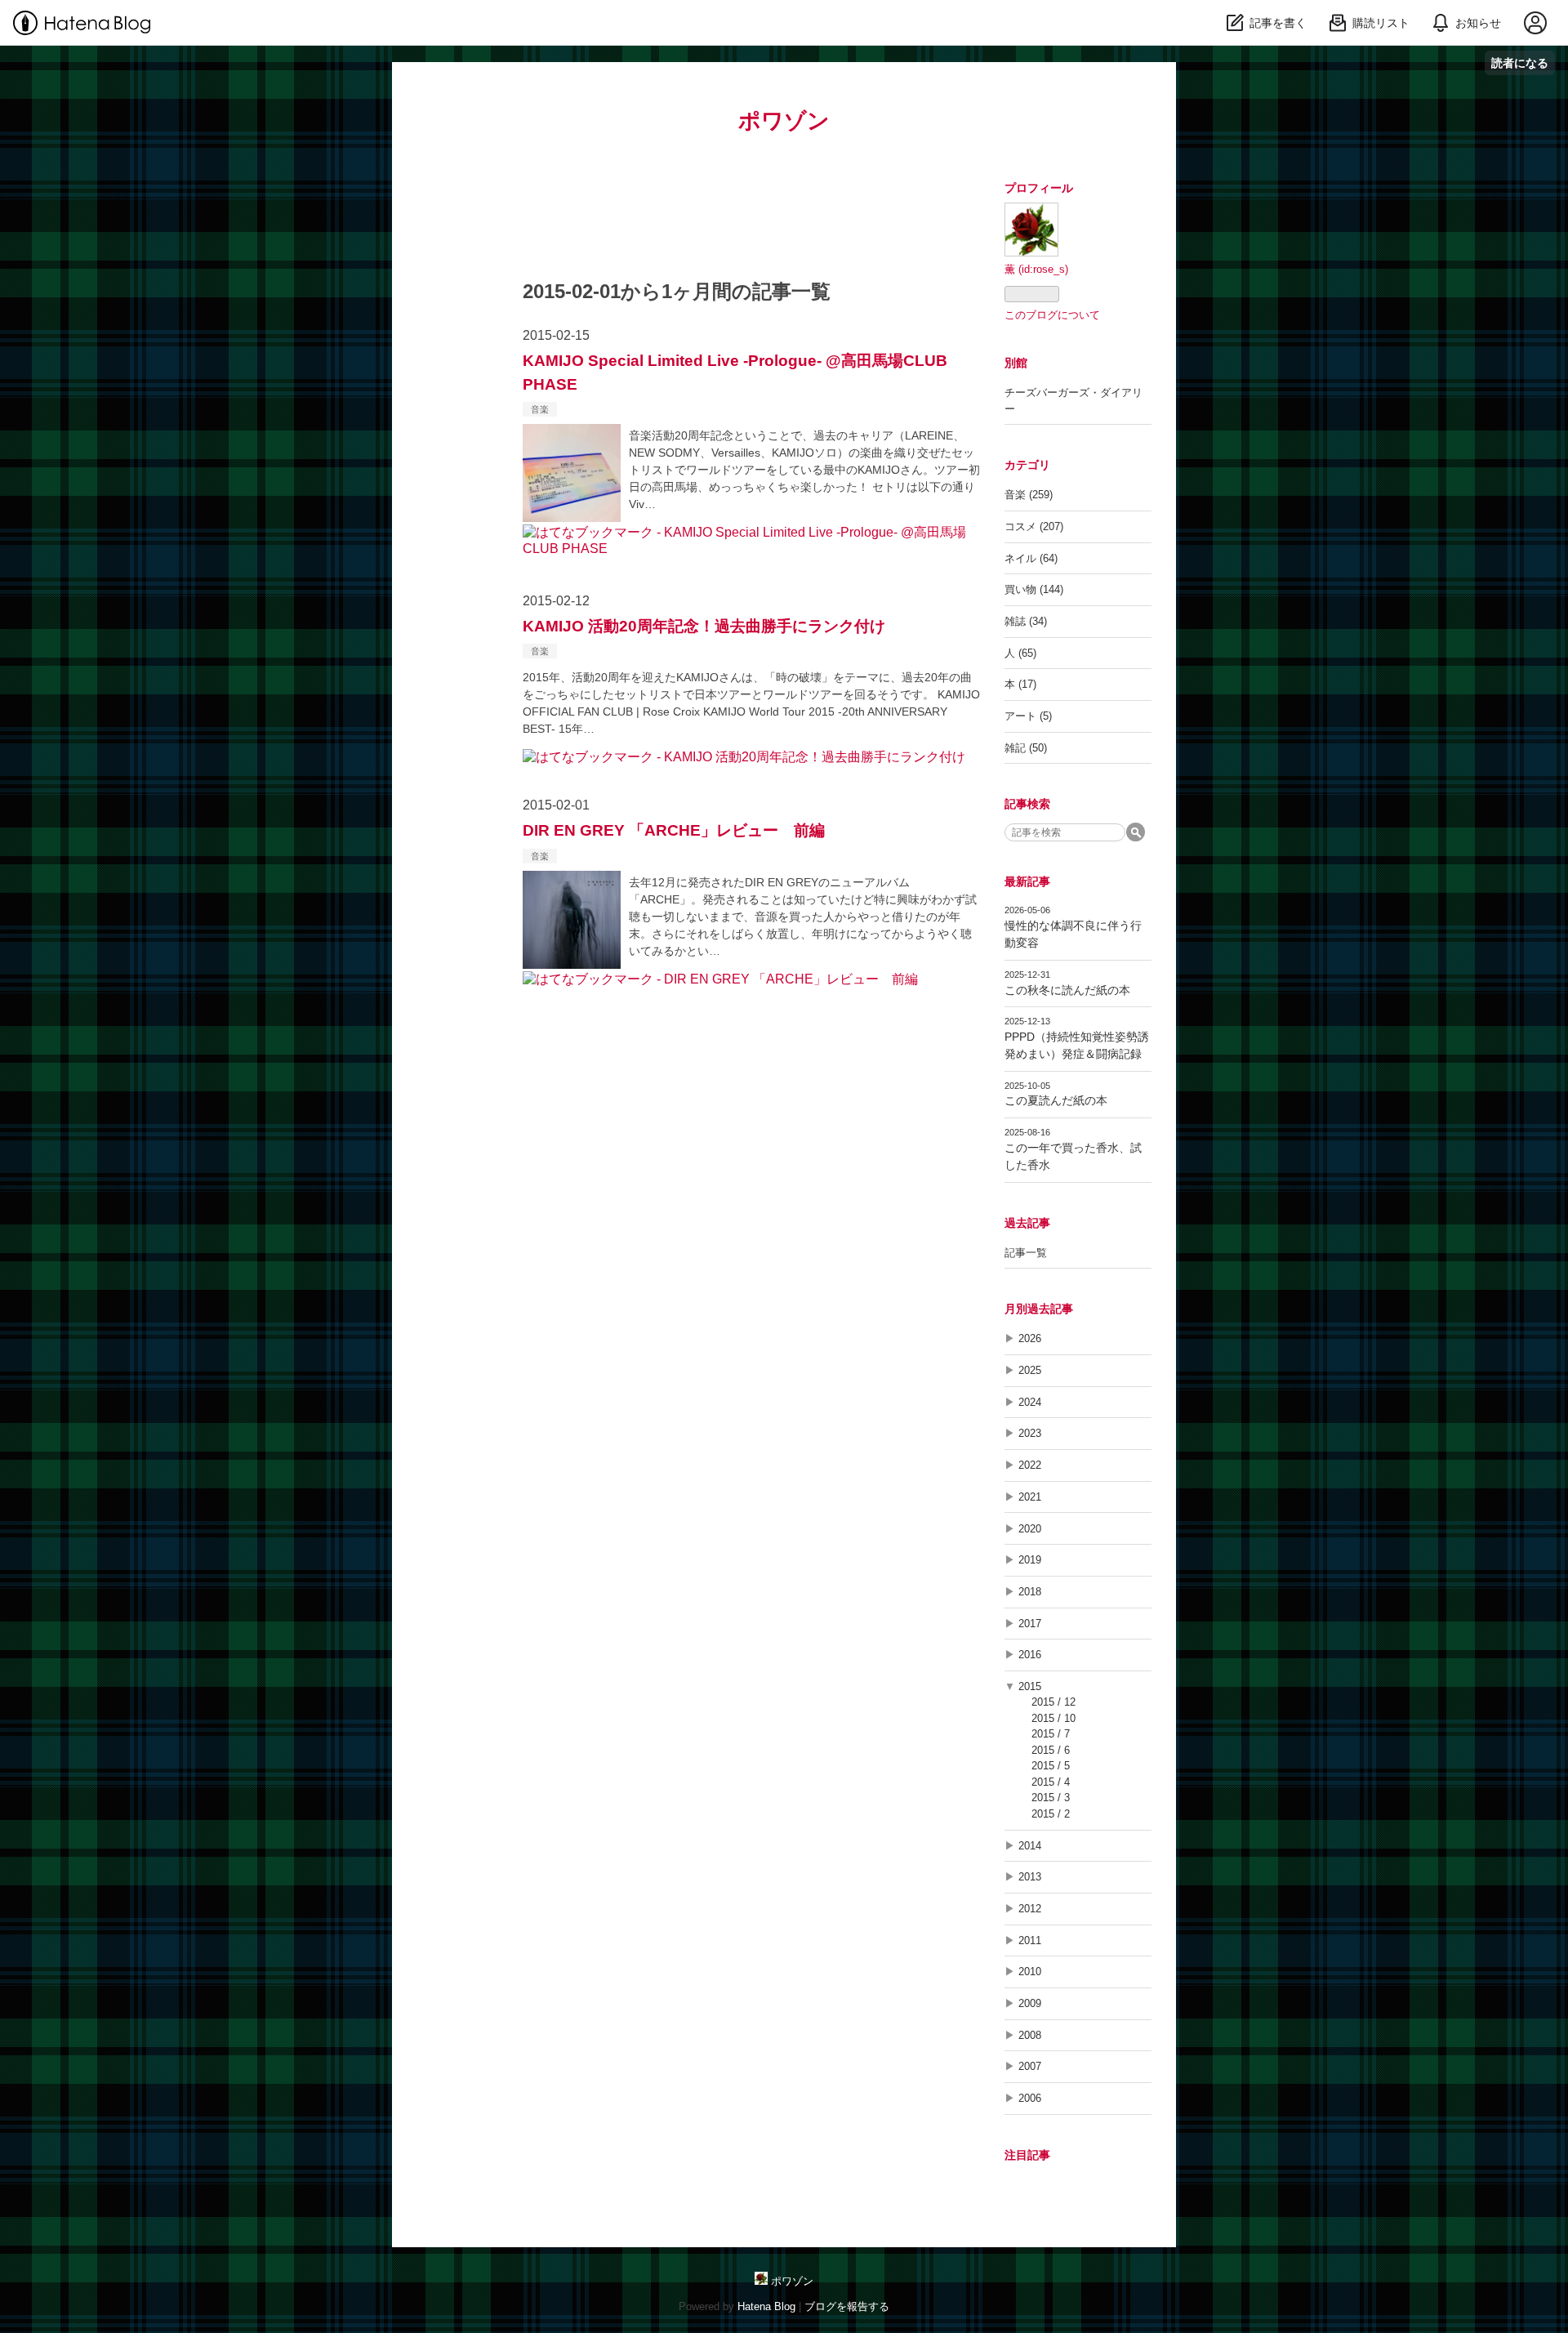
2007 (1030, 2066)
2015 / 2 (1051, 1814)
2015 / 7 (1051, 1734)
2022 (1030, 1465)
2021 (1030, 1497)
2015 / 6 (1051, 1750)
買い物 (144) (1034, 589)
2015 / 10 (1053, 1718)
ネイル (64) (1031, 558)
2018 (1030, 1592)
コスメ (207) (1034, 526)
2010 (1030, 1972)
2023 (1030, 1433)
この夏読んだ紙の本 (1056, 1100)
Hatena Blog (766, 2306)
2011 (1030, 1940)
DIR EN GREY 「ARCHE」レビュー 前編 (674, 830)
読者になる (1520, 62)
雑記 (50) (1026, 748)
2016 (1030, 1655)
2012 (1030, 1909)
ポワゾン (784, 120)
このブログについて (1052, 315)
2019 (1030, 1560)
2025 (1030, 1370)
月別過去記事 (1039, 1309)
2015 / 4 (1051, 1782)
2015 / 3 (1051, 1798)
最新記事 (1027, 881)
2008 (1030, 2035)
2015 (1030, 1686)
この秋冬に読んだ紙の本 (1067, 990)
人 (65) (1020, 653)
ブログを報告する (847, 2306)
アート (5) (1028, 716)
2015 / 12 (1053, 1702)
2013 (1030, 1877)
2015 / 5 (1051, 1766)
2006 (1030, 2098)
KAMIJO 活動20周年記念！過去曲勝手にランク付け (704, 626)
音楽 (540, 409)
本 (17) (1020, 684)
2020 (1030, 1529)
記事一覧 (1026, 1253)
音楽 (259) (1029, 495)
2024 (1030, 1402)
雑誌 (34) (1026, 621)
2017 (1030, 1624)
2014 (1030, 1846)
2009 (1030, 2003)
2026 (1030, 1338)
